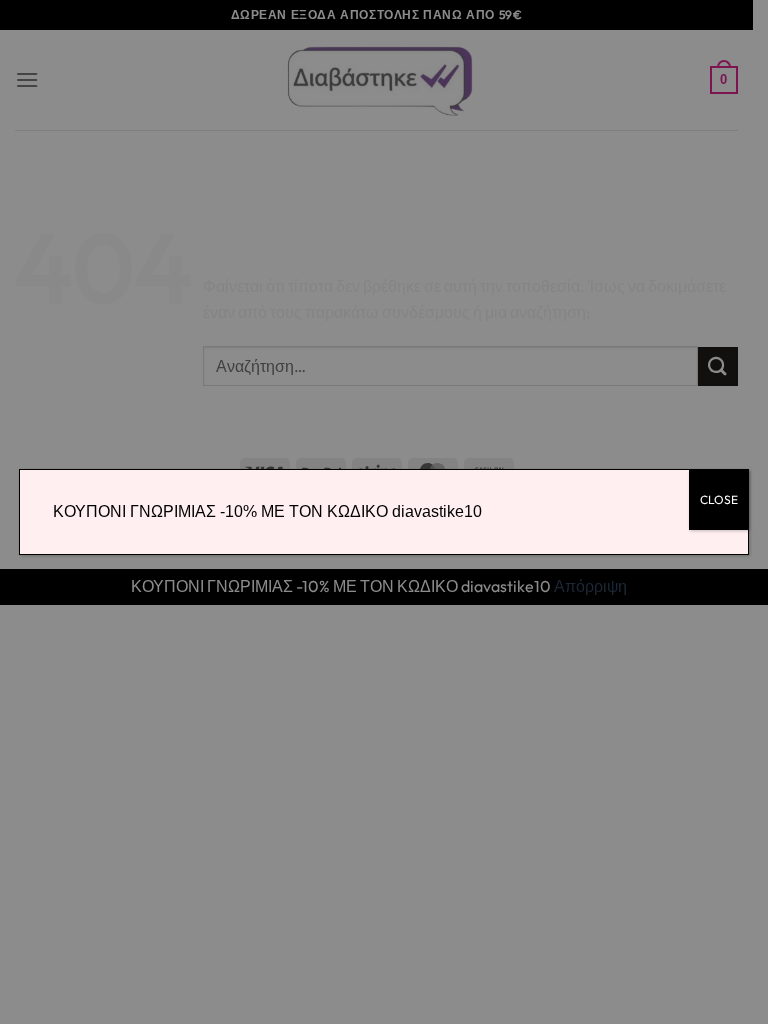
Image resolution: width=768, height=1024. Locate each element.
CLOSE (719, 499)
